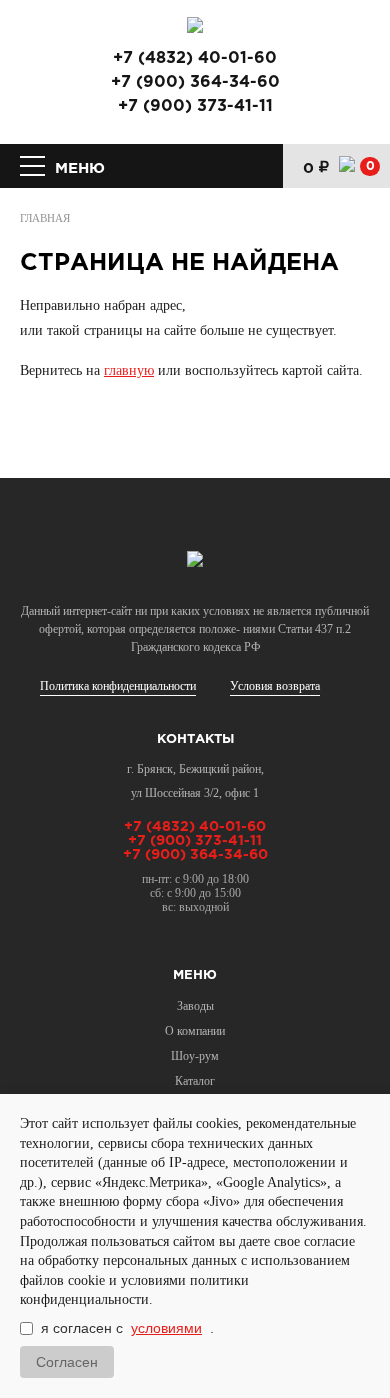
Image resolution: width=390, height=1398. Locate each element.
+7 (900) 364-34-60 (195, 83)
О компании (195, 1031)
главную (129, 370)
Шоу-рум (195, 1056)
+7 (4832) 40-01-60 (195, 59)
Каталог (195, 1081)
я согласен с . (127, 1328)
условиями (166, 1328)
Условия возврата (275, 686)
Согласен (67, 1362)
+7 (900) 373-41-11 (195, 107)
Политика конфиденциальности (118, 686)
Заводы (195, 1006)
